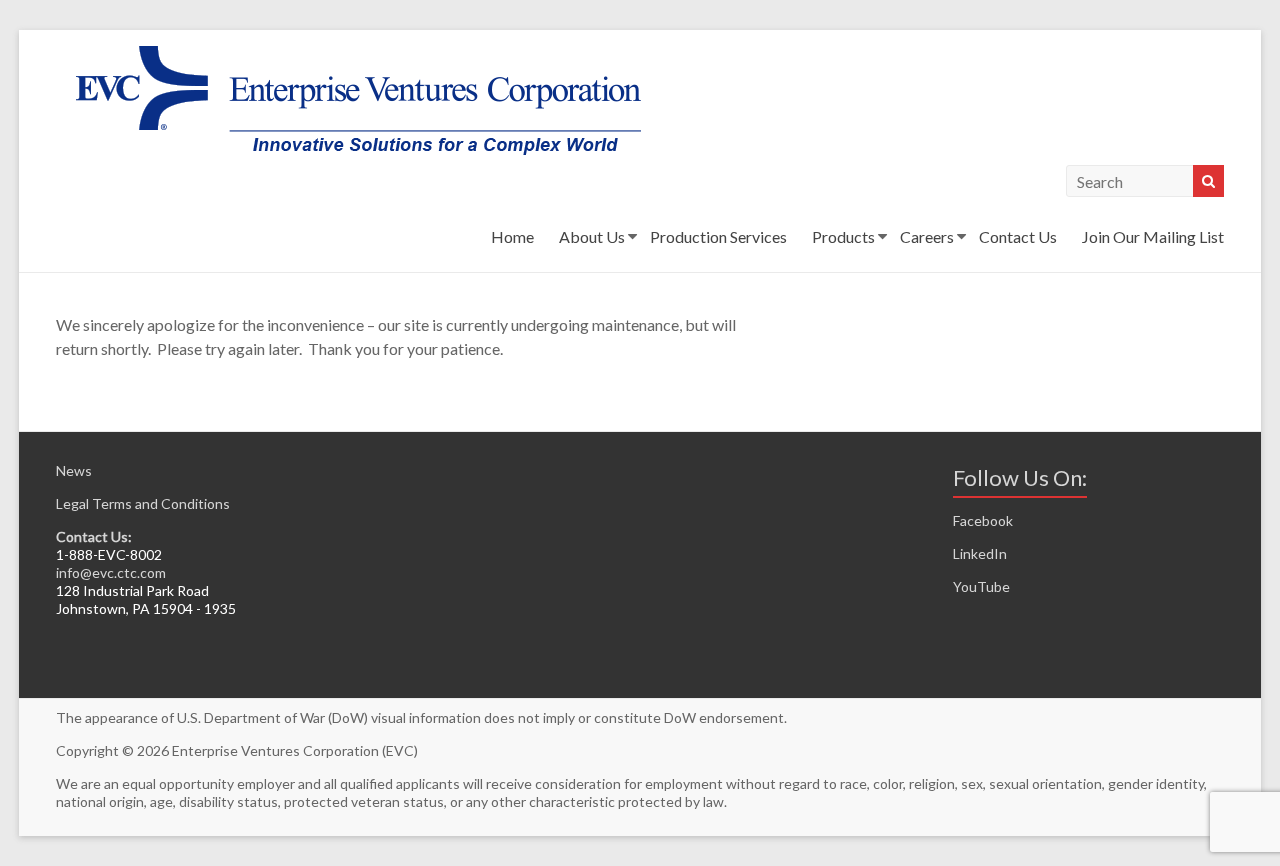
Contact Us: (94, 536)
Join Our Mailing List (1153, 236)
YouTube (981, 586)
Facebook (983, 520)
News (74, 470)
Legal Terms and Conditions (143, 503)
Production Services (718, 236)
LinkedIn (980, 553)
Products (843, 236)
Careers (927, 236)
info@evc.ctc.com (111, 572)
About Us (592, 236)
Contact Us (1018, 236)
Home (512, 236)
